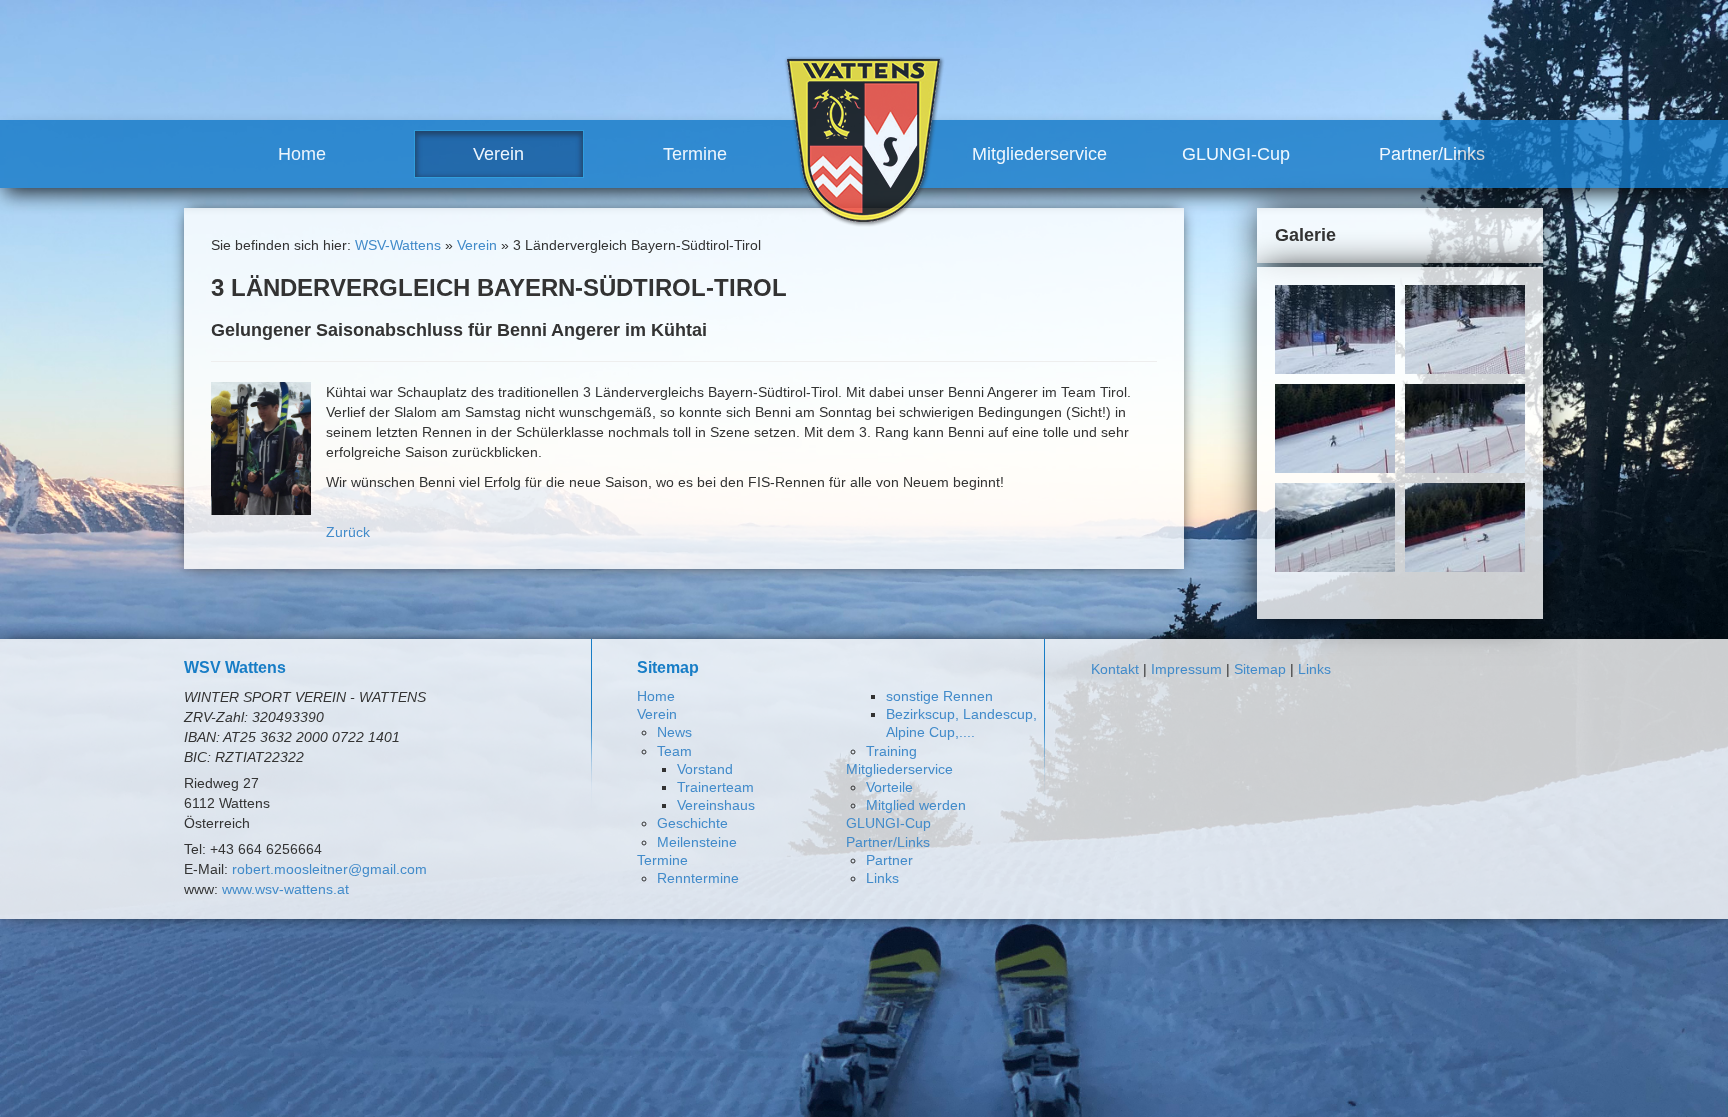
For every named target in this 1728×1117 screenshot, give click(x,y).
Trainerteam (715, 787)
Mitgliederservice (1039, 154)
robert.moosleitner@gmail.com (329, 869)
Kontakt (1115, 669)
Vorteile (889, 787)
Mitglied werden (916, 805)
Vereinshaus (716, 805)
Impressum (1186, 669)
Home (302, 154)
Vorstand (705, 769)
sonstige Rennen (939, 696)
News (674, 732)
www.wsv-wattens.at (285, 889)
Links (882, 878)
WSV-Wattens (398, 245)
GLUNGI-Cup (1236, 154)
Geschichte (692, 823)
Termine (695, 154)
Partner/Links (1432, 154)
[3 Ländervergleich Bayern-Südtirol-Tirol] (261, 447)
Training (891, 751)
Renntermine (698, 878)
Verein (498, 154)
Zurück (348, 532)
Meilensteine (697, 842)
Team (674, 751)
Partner (889, 860)
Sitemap (1260, 669)
